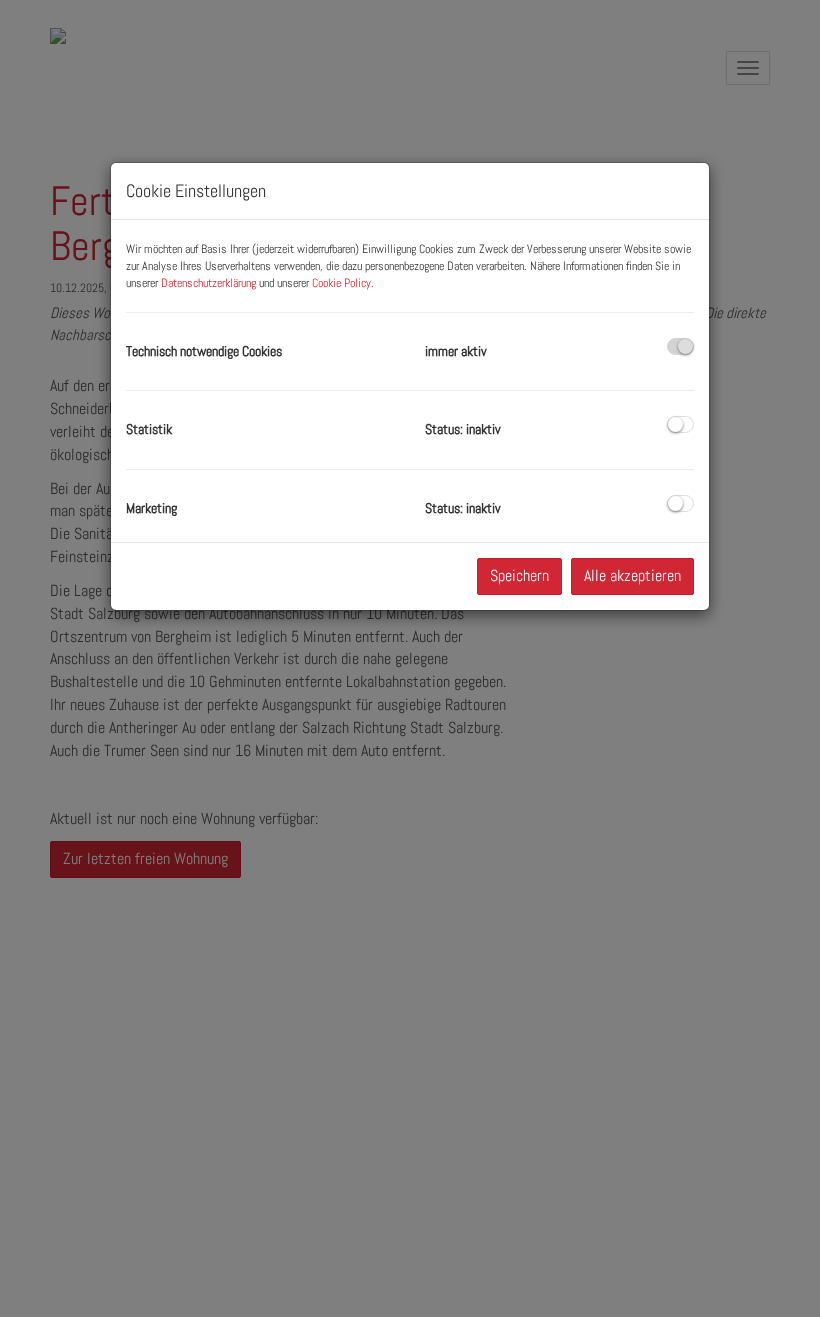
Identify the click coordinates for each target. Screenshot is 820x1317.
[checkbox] (680, 346)
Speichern (519, 575)
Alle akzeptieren (632, 575)
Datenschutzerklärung (208, 283)
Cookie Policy (341, 283)
